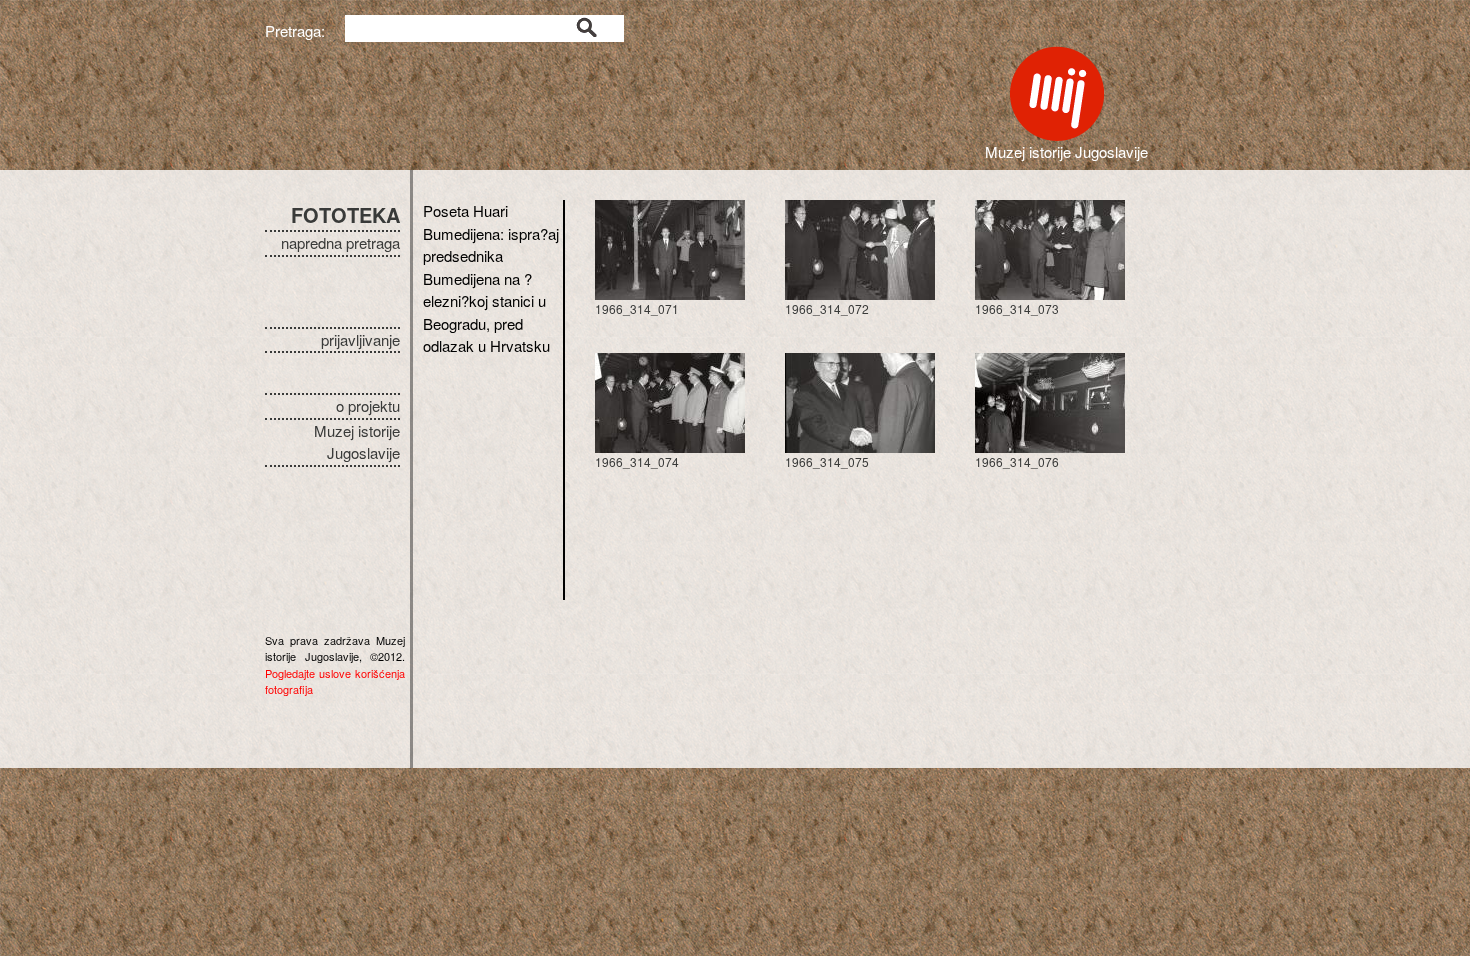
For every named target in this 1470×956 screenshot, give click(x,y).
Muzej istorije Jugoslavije (357, 442)
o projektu (368, 405)
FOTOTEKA (345, 214)
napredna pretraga (340, 242)
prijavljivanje (360, 339)
